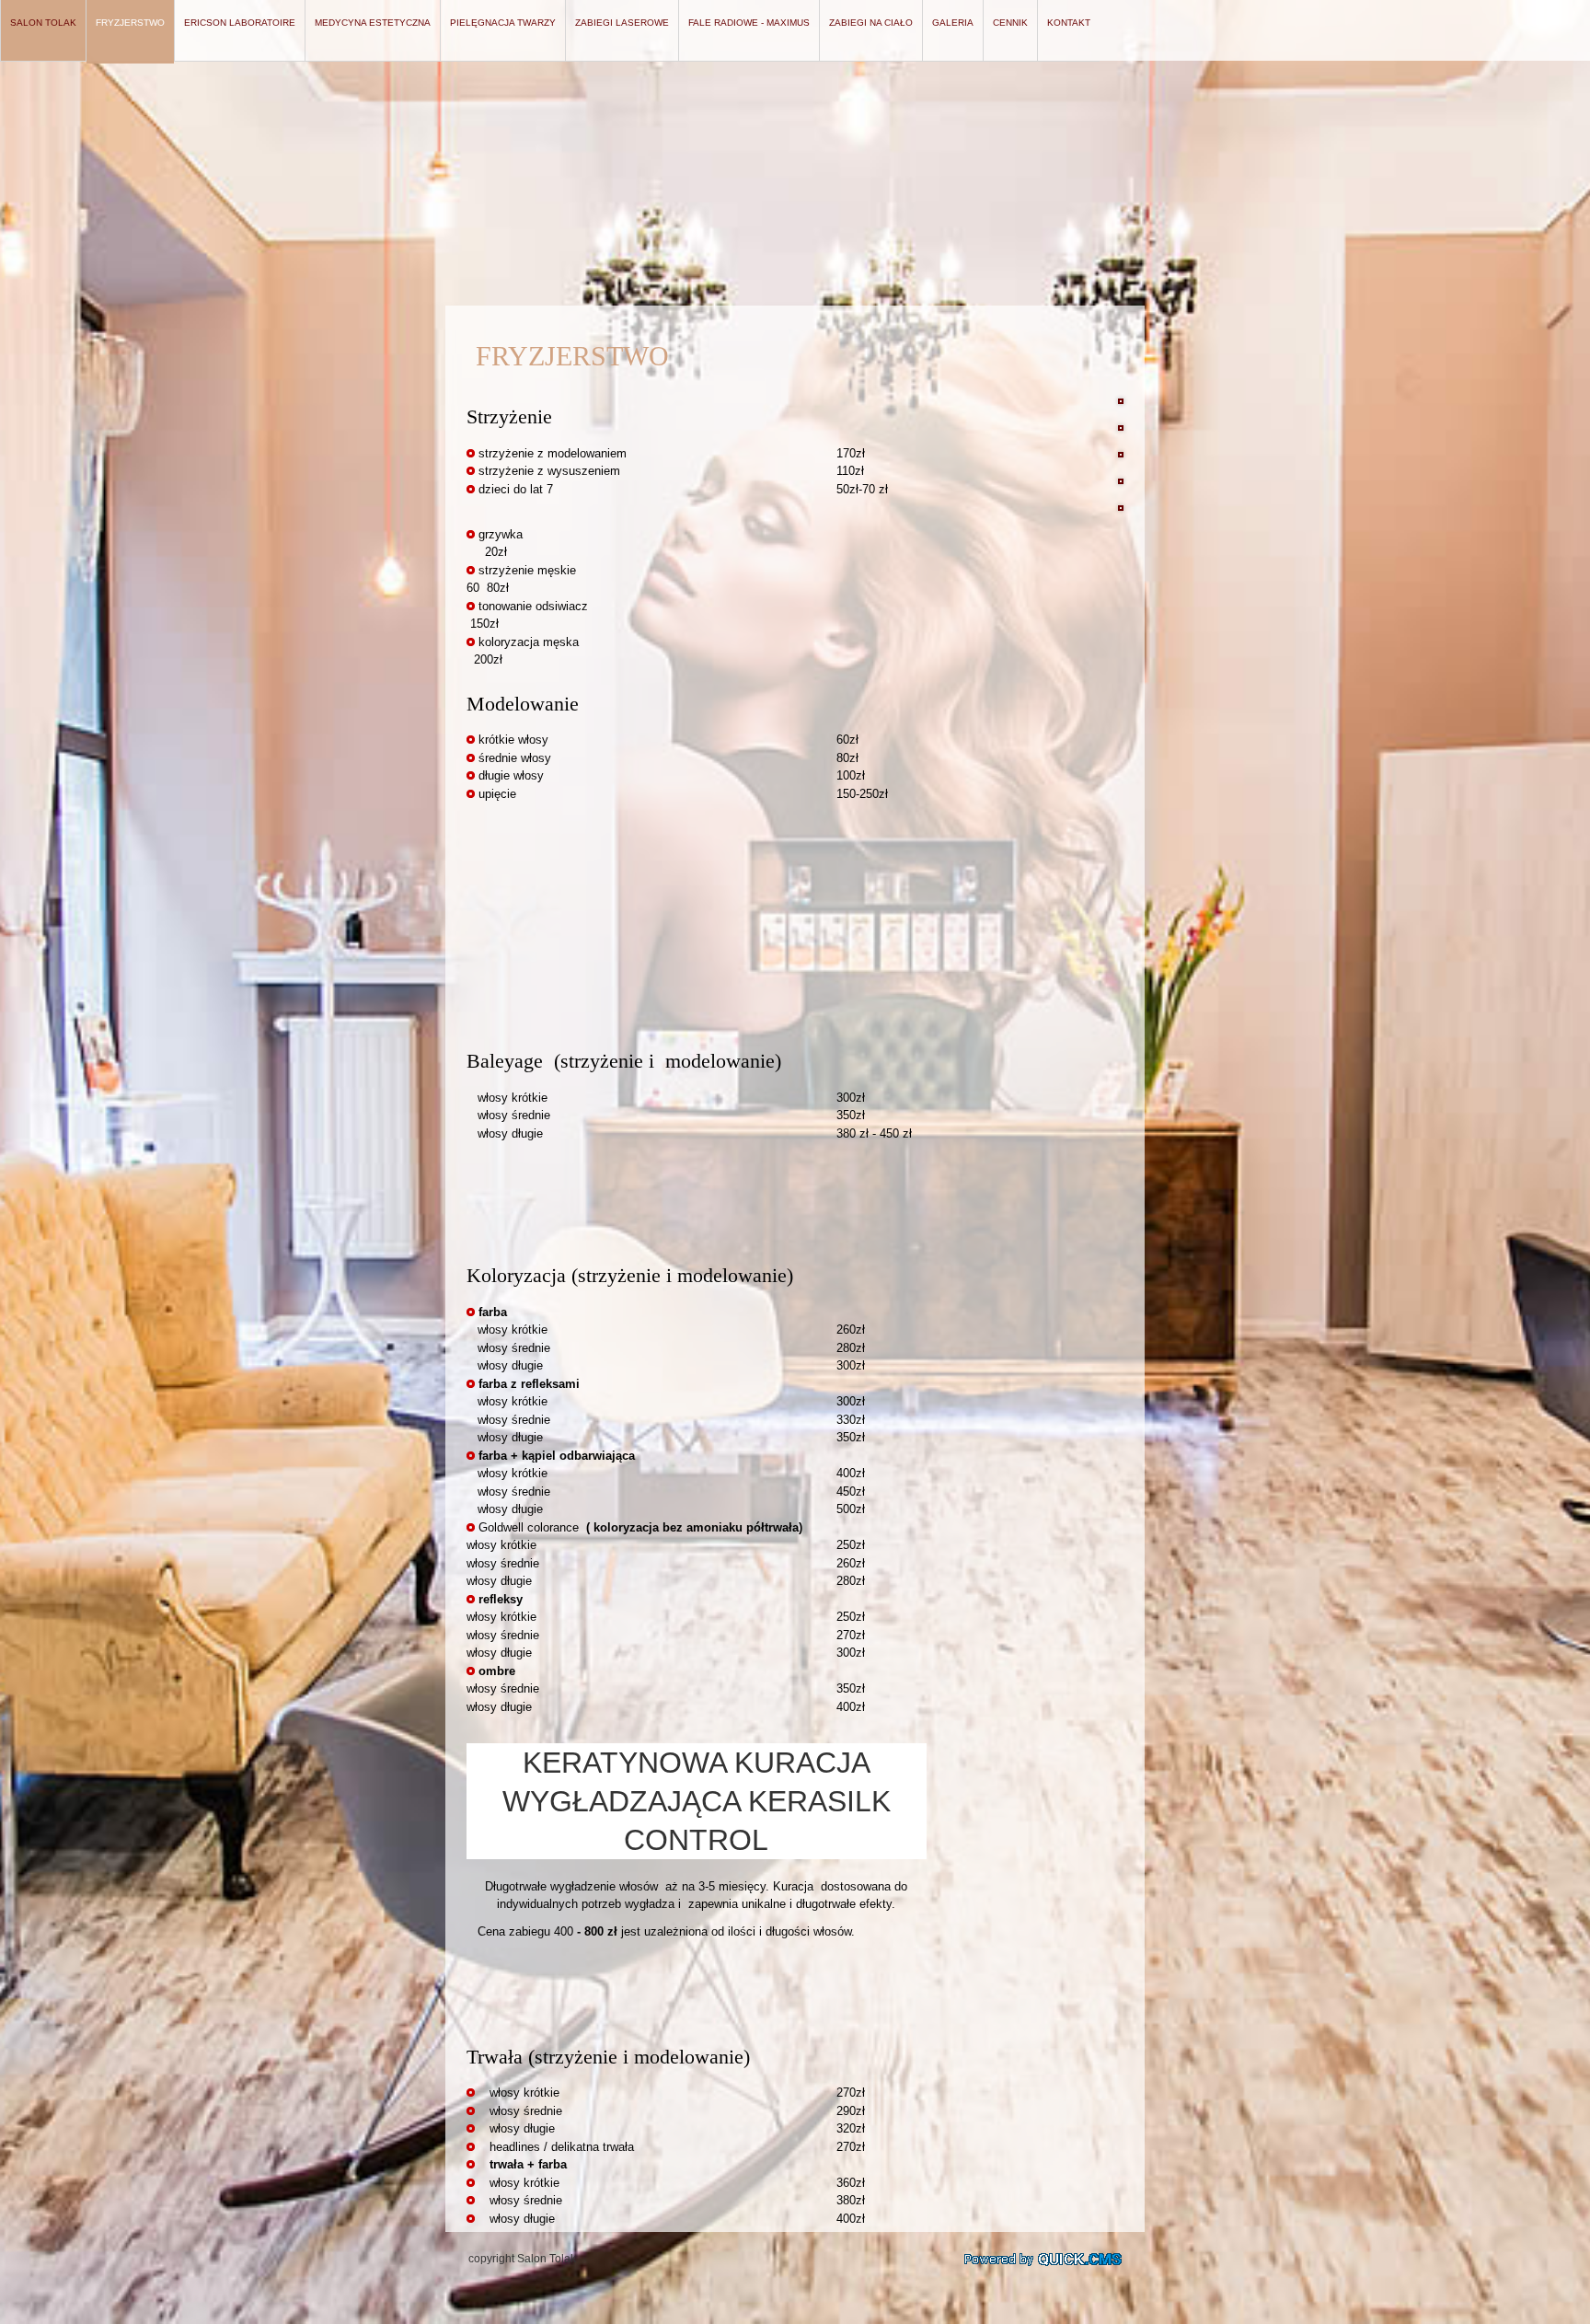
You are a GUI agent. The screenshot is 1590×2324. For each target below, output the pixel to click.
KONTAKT (1069, 23)
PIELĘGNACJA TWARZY (503, 23)
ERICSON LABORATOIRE (240, 23)
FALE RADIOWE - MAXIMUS (749, 23)
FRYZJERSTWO (130, 23)
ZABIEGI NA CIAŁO (871, 23)
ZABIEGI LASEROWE (622, 23)
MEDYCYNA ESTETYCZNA (373, 23)
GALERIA (953, 23)
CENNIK (1010, 23)
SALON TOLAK (43, 23)
